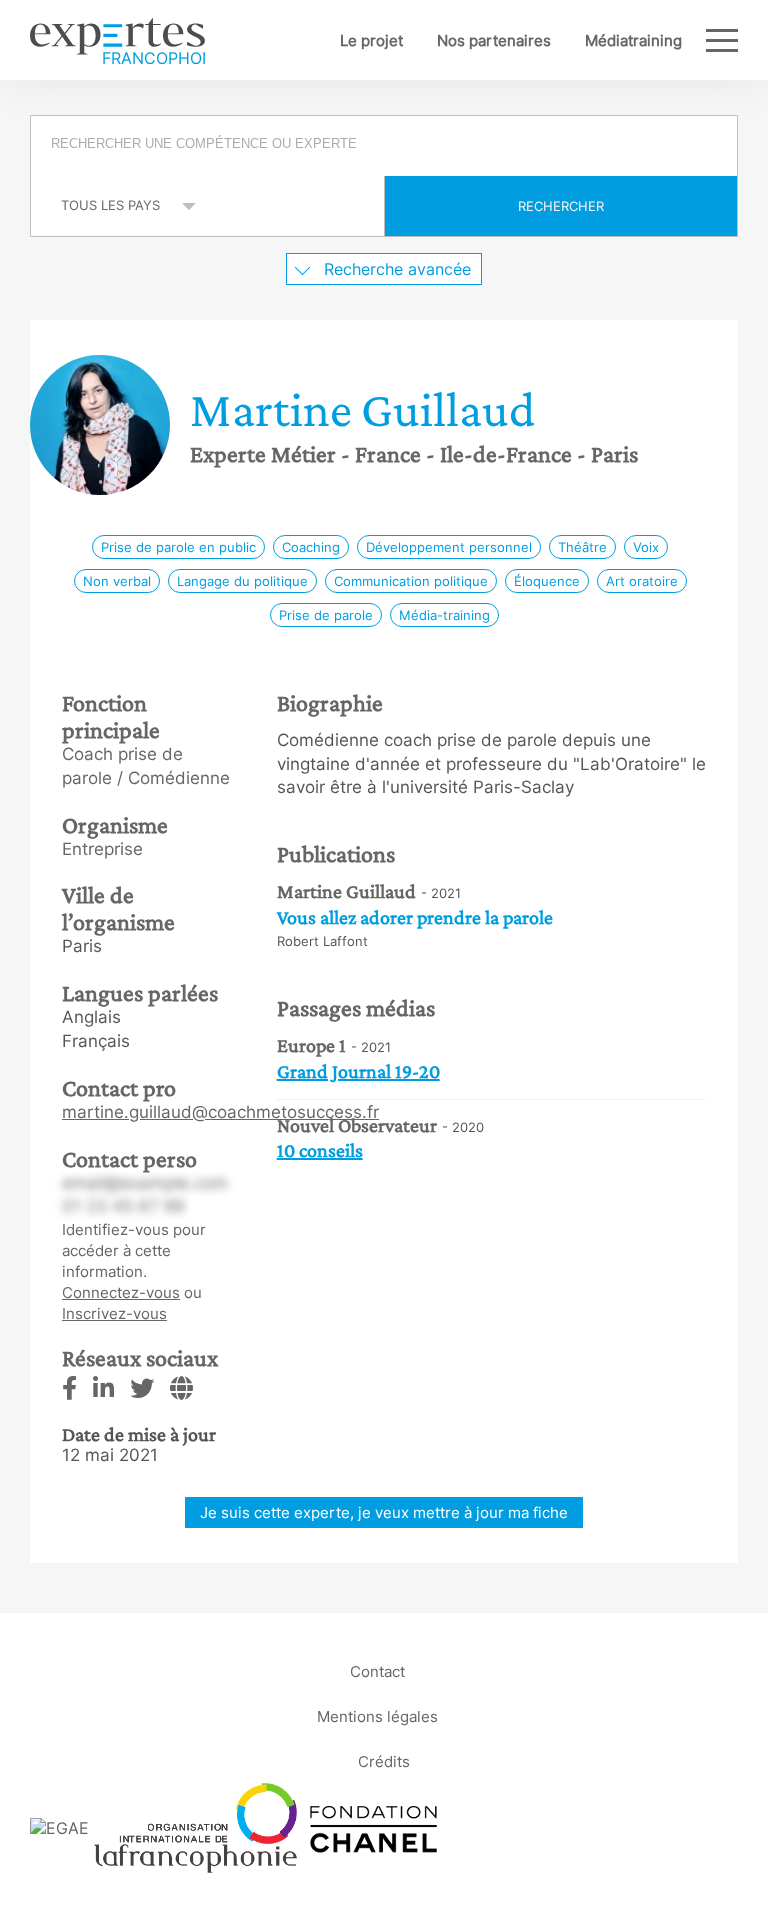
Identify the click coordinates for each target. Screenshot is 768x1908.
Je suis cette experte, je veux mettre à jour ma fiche (384, 1512)
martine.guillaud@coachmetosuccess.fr (220, 1112)
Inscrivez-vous (114, 1313)
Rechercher (561, 206)
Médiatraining (633, 40)
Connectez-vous (121, 1292)
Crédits (384, 1760)
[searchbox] (385, 146)
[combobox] (384, 146)
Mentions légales (377, 1715)
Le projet (371, 40)
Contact (377, 1670)
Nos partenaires (494, 40)
